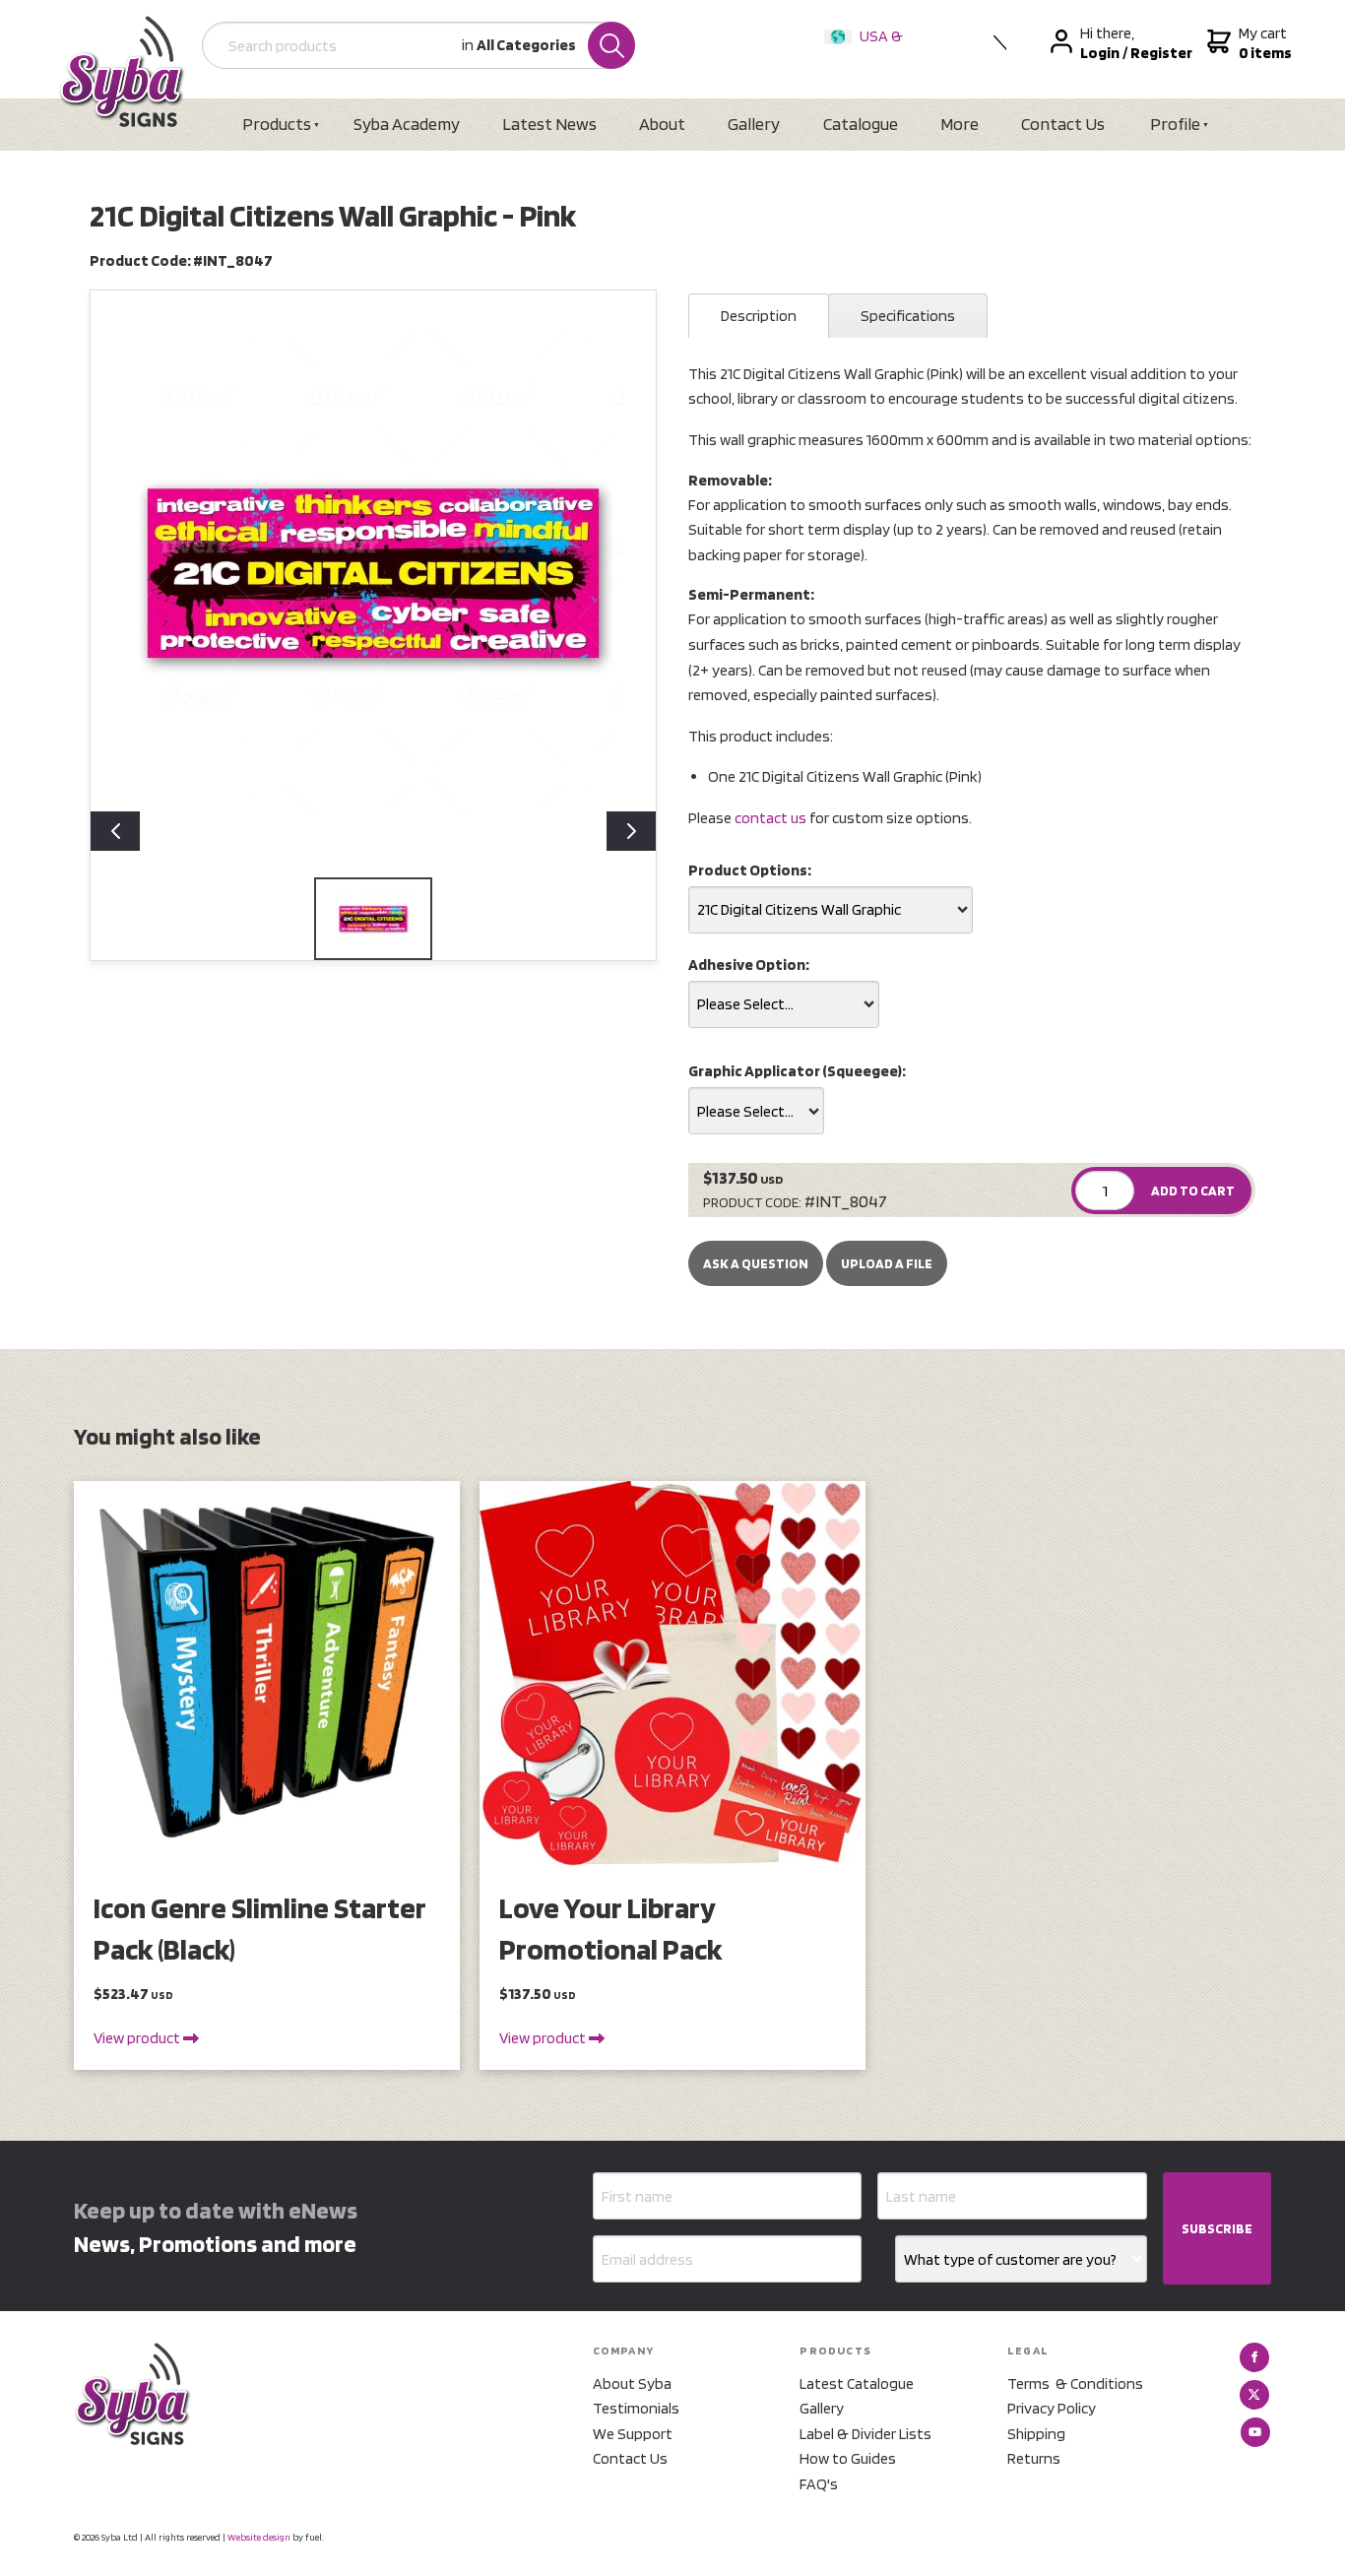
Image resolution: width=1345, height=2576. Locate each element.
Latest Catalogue (857, 2383)
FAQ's (819, 2484)
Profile (1175, 124)
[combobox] (831, 910)
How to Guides (848, 2458)
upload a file (887, 1263)
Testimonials (636, 2408)
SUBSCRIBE (1217, 2228)
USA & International (867, 49)
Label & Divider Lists (865, 2434)
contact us (770, 818)
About (662, 124)
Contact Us (1063, 124)
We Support (633, 2434)
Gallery (754, 124)
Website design (259, 2537)
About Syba (632, 2383)
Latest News (549, 124)
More (960, 124)
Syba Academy (407, 124)
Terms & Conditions (1075, 2383)
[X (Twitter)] (1254, 2395)
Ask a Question (756, 1263)
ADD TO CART (1193, 1191)
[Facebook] (1254, 2357)
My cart (1263, 43)
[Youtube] (1255, 2432)
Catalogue (861, 124)
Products (277, 124)
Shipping (1036, 2434)
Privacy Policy (1052, 2408)
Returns (1034, 2458)
